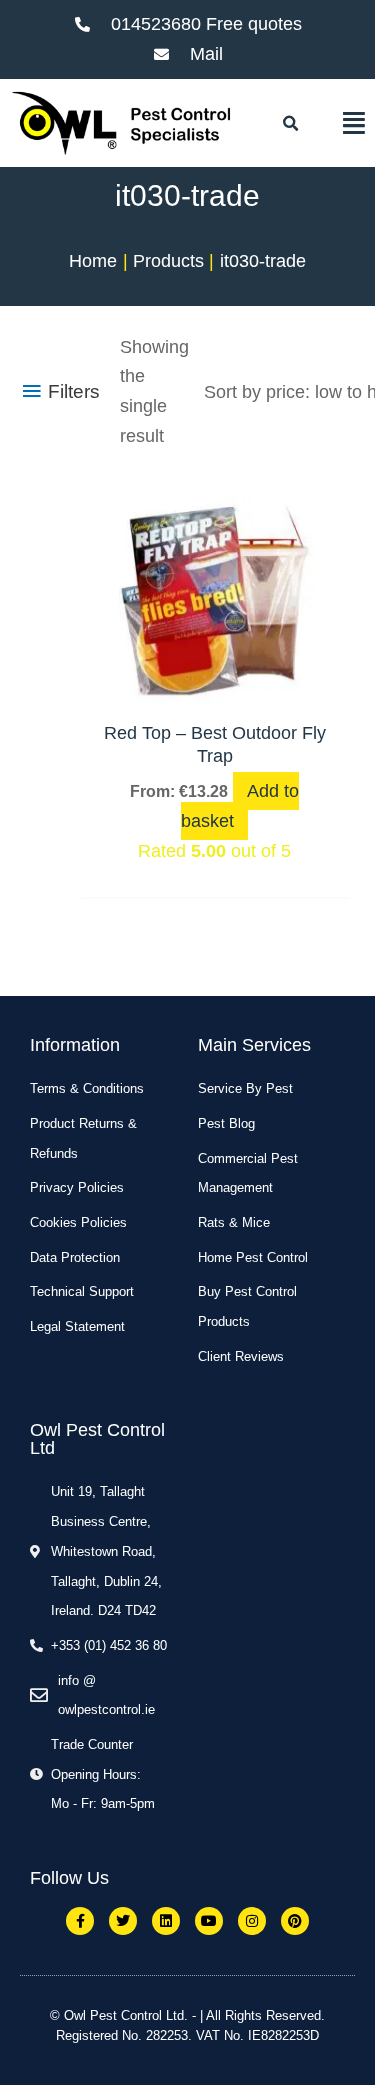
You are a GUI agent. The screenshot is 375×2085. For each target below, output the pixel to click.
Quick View (215, 685)
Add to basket (240, 806)
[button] (291, 124)
